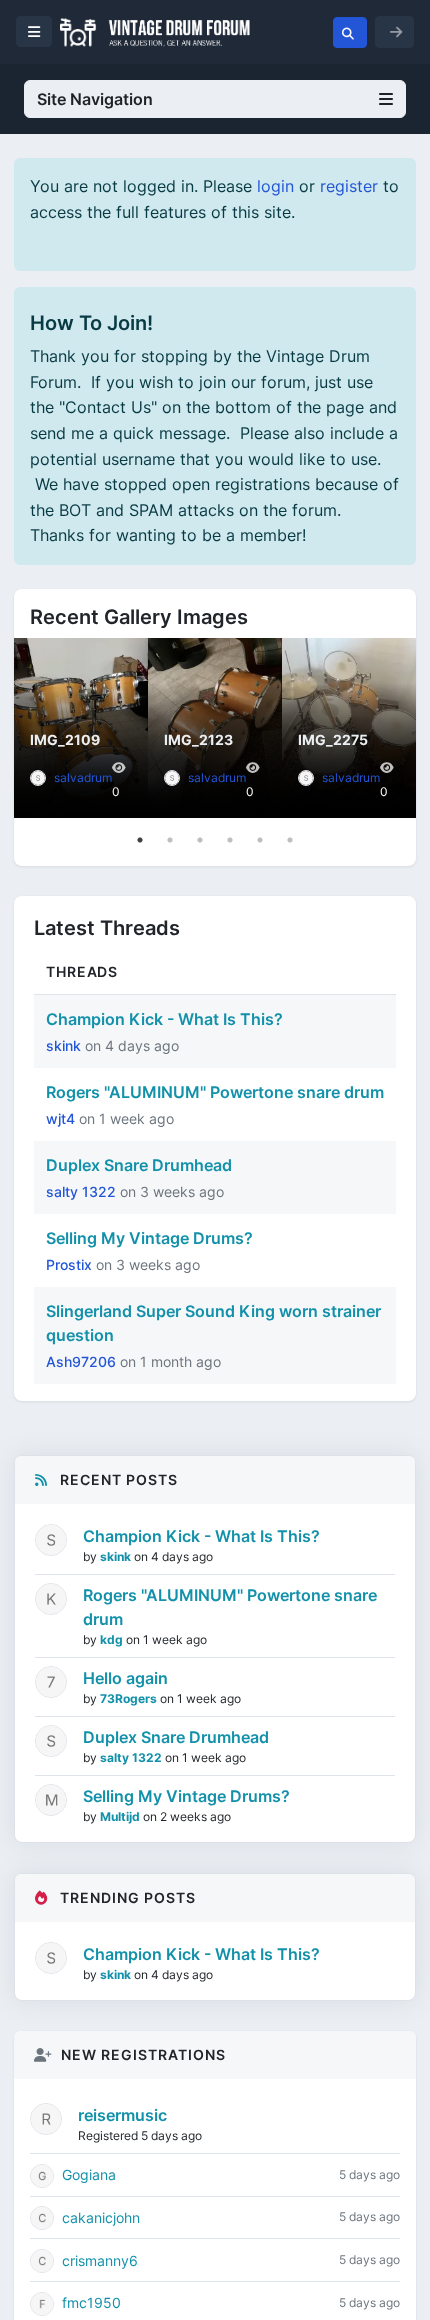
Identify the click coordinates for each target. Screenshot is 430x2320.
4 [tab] (230, 840)
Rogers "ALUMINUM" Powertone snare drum (215, 1092)
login (275, 186)
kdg (113, 1639)
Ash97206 (83, 1361)
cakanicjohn (101, 2217)
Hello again (125, 1678)
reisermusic (122, 2115)
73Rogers (130, 1698)
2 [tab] (170, 840)
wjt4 (62, 1118)
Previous (34, 728)
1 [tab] (140, 840)
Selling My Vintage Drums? (149, 1238)
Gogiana (89, 2174)
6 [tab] (290, 840)
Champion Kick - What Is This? (164, 1019)
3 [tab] (200, 840)
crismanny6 (100, 2260)
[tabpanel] (81, 728)
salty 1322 (83, 1191)
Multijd (121, 1816)
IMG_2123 (198, 739)
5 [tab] (260, 840)
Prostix (71, 1264)
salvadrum (83, 777)
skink (65, 1045)
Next (396, 728)
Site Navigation (95, 99)
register (349, 186)
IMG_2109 (65, 739)
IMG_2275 (333, 739)
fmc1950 (91, 2302)
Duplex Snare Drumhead (139, 1165)
